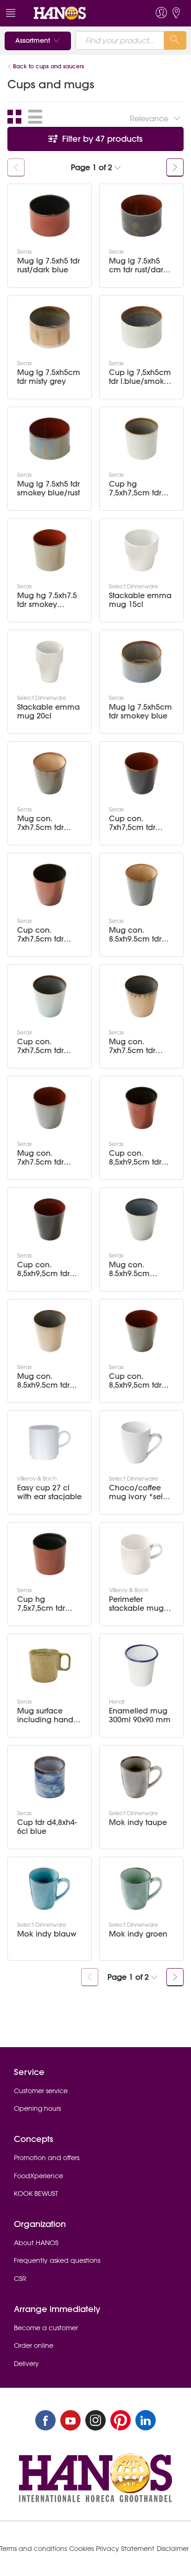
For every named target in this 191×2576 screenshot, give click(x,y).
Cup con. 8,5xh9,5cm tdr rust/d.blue (135, 1158)
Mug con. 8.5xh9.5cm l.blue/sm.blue (135, 1269)
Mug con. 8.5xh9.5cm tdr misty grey (43, 1381)
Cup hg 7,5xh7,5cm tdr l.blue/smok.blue (140, 488)
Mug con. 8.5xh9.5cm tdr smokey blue (135, 935)
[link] (78, 13)
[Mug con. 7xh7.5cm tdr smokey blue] (50, 773)
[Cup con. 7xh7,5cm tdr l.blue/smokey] (50, 996)
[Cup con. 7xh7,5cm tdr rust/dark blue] (50, 885)
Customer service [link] (41, 2091)
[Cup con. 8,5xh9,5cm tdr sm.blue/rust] (141, 1331)
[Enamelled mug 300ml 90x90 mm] (141, 1666)
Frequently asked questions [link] (57, 2260)
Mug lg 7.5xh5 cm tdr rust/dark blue (138, 265)
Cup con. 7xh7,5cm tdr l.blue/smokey (43, 1046)
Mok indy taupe (138, 1822)
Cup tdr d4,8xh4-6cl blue (47, 1827)
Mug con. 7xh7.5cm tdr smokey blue (41, 823)
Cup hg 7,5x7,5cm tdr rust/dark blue (43, 1604)
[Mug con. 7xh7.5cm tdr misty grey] (141, 996)
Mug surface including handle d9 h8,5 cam (48, 1715)
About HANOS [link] (36, 2243)
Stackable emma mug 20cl (48, 712)
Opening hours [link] (37, 2108)
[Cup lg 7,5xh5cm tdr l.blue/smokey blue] (141, 327)
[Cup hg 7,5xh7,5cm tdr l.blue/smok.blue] (141, 439)
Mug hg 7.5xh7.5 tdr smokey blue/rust (47, 600)
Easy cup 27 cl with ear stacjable (49, 1492)
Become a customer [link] (46, 2328)
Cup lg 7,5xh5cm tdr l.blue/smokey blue (141, 377)
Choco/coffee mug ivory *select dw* (141, 1492)
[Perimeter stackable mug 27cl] (141, 1554)
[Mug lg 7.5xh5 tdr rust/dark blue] (50, 216)
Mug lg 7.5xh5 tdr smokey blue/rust (48, 488)
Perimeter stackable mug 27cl (136, 1604)
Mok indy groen (138, 1934)
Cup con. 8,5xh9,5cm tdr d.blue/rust (43, 1269)
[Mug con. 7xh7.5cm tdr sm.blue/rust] (50, 1108)
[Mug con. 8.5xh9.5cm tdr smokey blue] (141, 885)
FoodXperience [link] (38, 2176)
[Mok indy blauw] (50, 1889)
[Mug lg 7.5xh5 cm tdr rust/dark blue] (141, 216)
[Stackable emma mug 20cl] (50, 662)
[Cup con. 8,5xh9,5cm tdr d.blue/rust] (50, 1219)
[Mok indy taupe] (141, 1777)
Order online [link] (34, 2345)
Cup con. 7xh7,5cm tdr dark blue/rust (134, 823)
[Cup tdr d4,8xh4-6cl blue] (50, 1777)
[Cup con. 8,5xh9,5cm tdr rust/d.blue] (141, 1108)
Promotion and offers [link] (47, 2158)
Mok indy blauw (47, 1934)
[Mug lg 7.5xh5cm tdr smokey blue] (141, 662)
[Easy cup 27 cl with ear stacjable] (50, 1443)
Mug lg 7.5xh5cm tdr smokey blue (140, 712)
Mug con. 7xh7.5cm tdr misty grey (132, 1046)
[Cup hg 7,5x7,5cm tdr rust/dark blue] (50, 1554)
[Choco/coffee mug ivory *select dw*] (141, 1443)
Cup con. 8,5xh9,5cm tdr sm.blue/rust (135, 1381)
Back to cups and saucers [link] (48, 66)
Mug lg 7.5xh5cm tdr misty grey (49, 377)
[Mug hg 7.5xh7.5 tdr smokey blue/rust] (50, 550)
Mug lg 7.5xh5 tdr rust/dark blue (48, 265)
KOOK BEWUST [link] (36, 2194)
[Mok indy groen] (141, 1889)
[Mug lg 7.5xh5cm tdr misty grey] (50, 327)
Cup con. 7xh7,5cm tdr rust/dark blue (43, 935)
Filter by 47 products (101, 139)
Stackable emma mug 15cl (140, 600)
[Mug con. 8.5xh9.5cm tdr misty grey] (50, 1331)
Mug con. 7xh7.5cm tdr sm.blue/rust (40, 1158)
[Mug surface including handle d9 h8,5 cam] (50, 1666)
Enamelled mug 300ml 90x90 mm (140, 1715)
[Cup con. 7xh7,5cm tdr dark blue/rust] (141, 773)
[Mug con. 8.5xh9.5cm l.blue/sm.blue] (141, 1219)
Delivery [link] (26, 2364)
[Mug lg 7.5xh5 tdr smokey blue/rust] (50, 439)
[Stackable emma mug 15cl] (141, 550)
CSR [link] (20, 2279)
